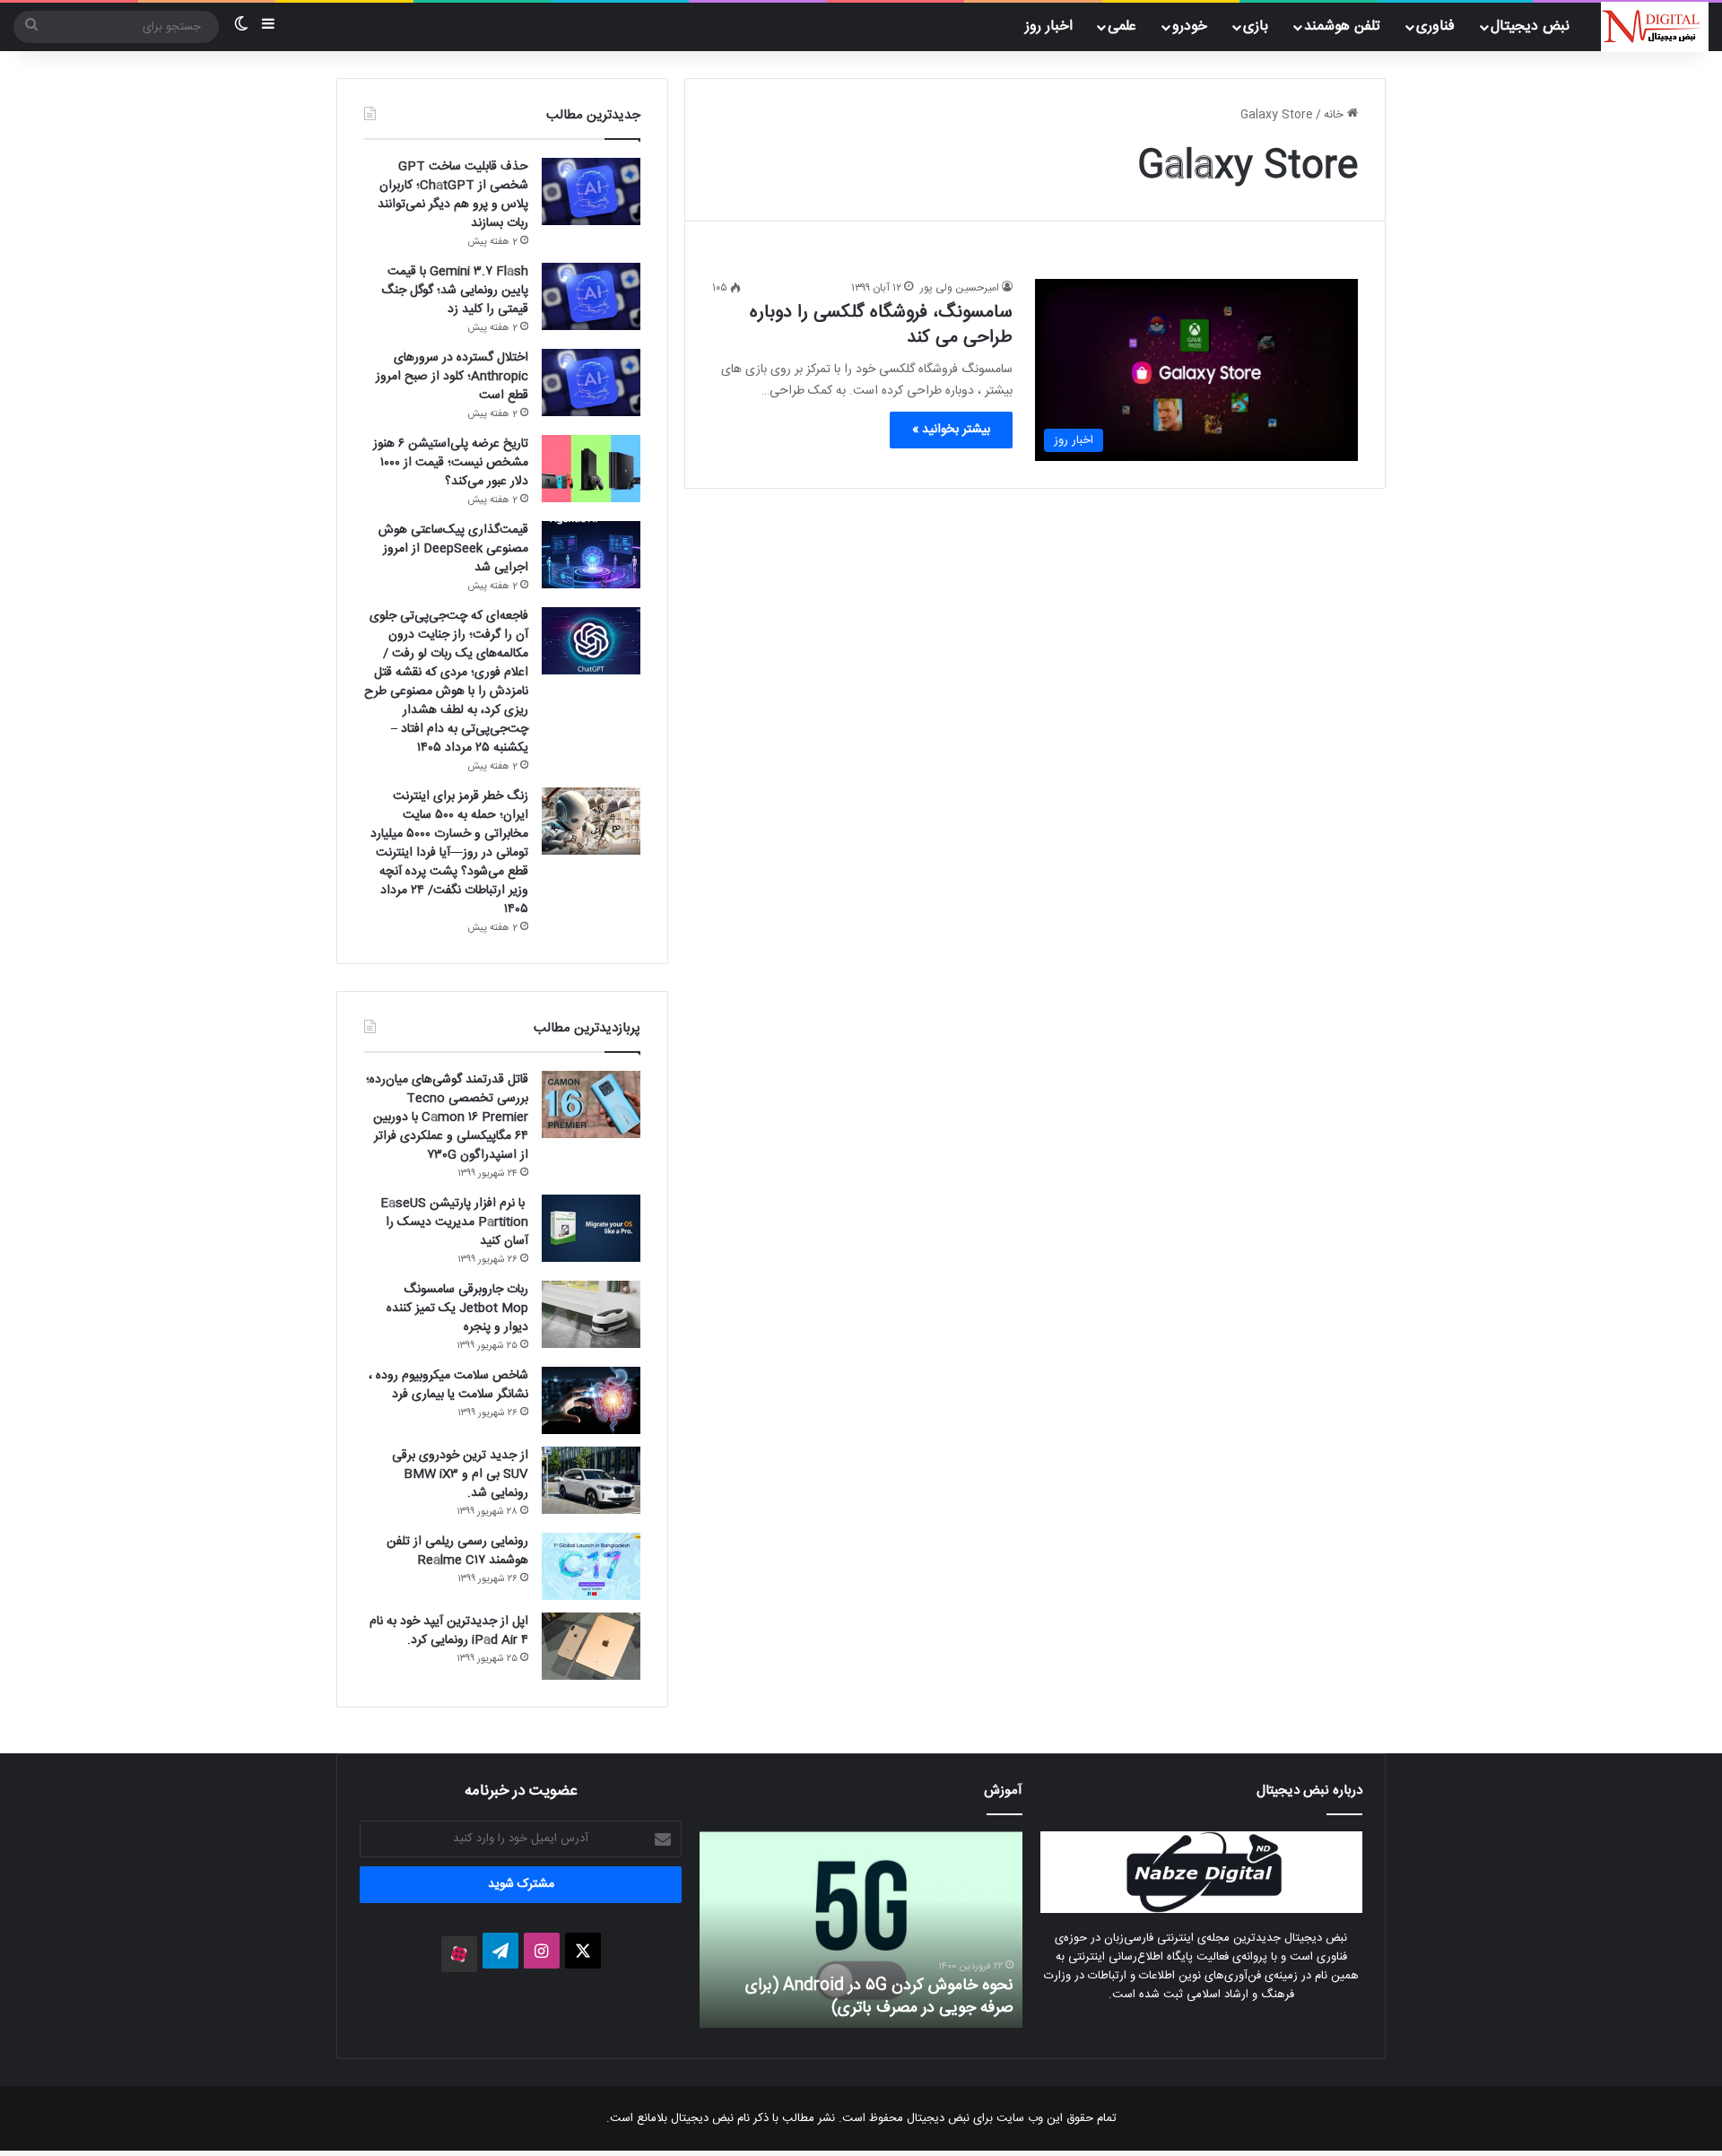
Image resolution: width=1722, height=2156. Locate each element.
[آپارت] (459, 1954)
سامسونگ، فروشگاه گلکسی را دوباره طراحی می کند (881, 325)
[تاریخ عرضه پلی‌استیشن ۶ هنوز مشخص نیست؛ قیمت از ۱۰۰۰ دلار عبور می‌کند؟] (591, 469)
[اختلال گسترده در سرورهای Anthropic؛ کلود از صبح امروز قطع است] (591, 383)
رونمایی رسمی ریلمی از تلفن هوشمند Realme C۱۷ (457, 1551)
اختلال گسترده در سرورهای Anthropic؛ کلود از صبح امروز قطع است (452, 377)
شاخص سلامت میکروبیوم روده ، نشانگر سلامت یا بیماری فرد (448, 1385)
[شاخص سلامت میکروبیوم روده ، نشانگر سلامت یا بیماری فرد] (591, 1400)
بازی (1256, 26)
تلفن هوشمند (1342, 26)
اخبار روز (1049, 26)
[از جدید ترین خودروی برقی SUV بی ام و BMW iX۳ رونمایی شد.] (591, 1480)
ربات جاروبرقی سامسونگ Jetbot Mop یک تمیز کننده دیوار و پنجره (457, 1308)
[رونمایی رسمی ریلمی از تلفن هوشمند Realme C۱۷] (591, 1566)
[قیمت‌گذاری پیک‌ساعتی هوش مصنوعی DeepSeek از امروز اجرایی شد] (591, 555)
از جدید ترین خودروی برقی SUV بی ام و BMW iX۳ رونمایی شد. (460, 1474)
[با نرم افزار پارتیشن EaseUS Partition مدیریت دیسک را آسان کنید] (591, 1228)
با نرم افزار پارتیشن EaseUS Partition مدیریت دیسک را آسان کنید (454, 1222)
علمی (1122, 26)
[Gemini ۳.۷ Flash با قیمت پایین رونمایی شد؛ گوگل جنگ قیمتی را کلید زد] (591, 296)
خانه (1335, 115)
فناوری (1435, 26)
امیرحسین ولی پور (960, 288)
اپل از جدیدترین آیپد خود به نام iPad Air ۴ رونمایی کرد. (449, 1631)
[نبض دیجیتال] (1655, 27)
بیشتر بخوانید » (951, 430)
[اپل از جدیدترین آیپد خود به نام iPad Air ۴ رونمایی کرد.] (591, 1646)
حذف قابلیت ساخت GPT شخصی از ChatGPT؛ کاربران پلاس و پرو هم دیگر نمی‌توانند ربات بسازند (453, 195)
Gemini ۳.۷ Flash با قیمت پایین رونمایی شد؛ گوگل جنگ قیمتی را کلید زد (455, 291)
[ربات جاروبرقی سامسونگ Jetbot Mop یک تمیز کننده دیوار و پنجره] (591, 1314)
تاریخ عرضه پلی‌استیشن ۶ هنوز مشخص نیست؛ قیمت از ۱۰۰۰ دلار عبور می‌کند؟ (451, 463)
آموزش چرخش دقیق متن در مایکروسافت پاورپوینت (883, 1997)
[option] (861, 1930)
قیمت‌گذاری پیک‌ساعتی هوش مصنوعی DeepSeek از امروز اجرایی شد (453, 549)
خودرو (1190, 26)
